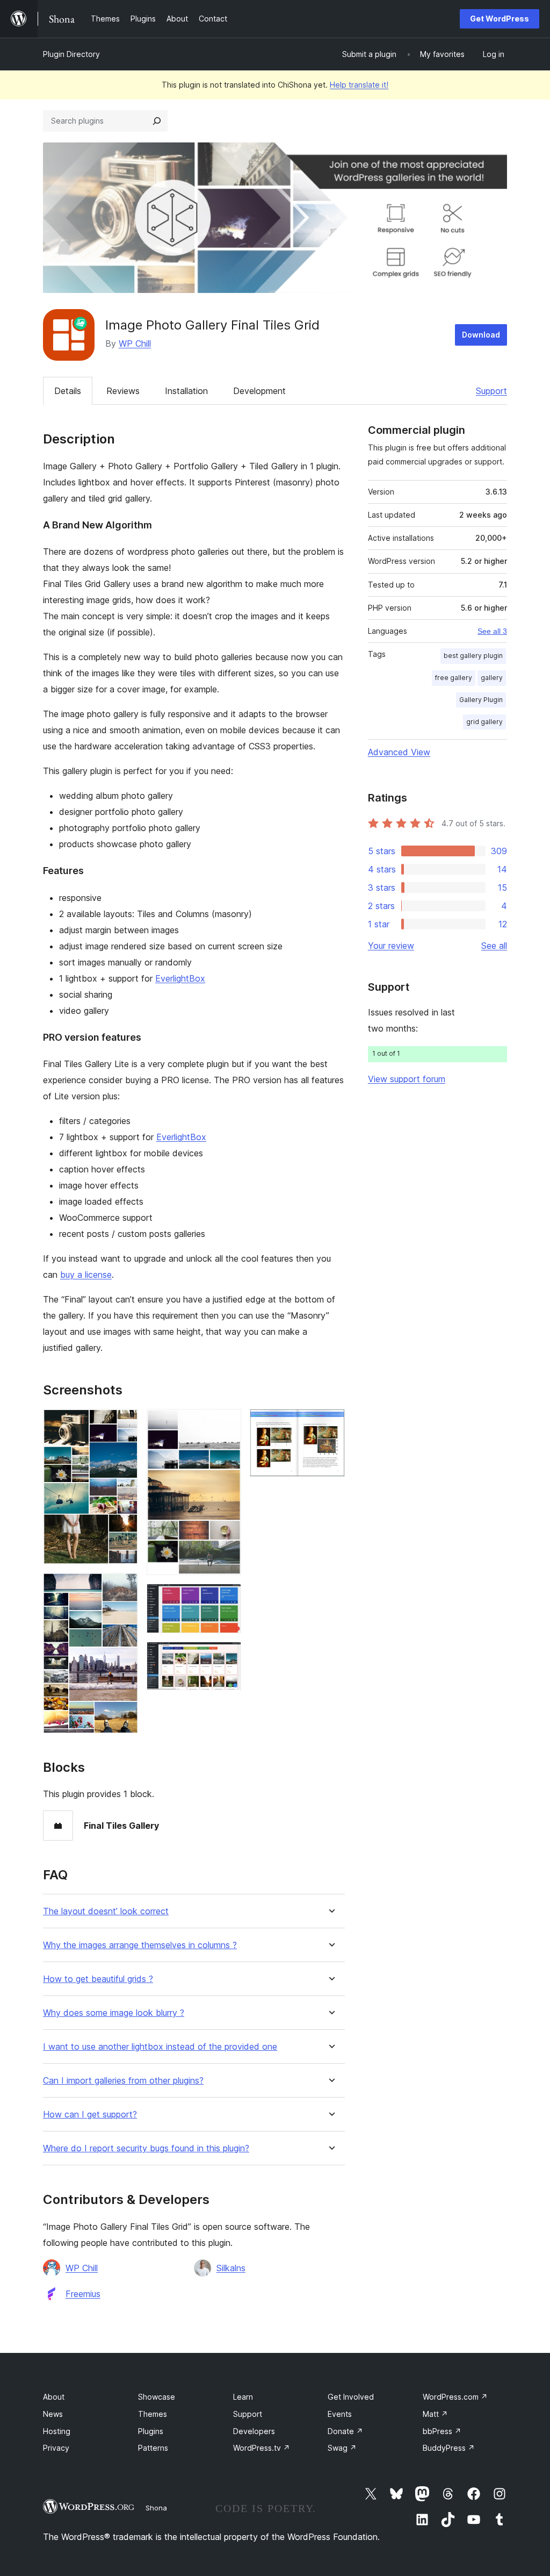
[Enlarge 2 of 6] (124, 1587)
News (53, 2414)
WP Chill (135, 344)
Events (340, 2414)
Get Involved (351, 2397)
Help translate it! (359, 85)
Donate (345, 2431)
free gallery (454, 678)
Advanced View (399, 752)
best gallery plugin (473, 656)
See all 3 (492, 631)
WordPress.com (455, 2397)
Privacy (56, 2448)
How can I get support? (90, 2115)
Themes (153, 2414)
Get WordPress (500, 19)
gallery (492, 678)
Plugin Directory (71, 54)
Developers (254, 2431)
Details (68, 391)
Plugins (151, 2431)
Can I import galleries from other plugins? (123, 2081)
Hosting (57, 2431)
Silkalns (231, 2268)
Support (491, 391)
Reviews (123, 391)
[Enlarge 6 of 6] (330, 1423)
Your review (391, 946)
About (54, 2397)
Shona (156, 2508)
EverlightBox (180, 978)
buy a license (86, 1275)
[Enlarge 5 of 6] (227, 1656)
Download (481, 335)
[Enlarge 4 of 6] (227, 1598)
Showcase (157, 2397)
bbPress (442, 2431)
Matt (435, 2414)
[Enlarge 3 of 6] (227, 1423)
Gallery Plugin (481, 700)
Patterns (153, 2448)
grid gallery (484, 722)
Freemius (83, 2294)
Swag (342, 2448)
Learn (243, 2397)
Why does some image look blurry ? (114, 2013)
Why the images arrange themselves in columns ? (140, 1945)
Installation (186, 391)
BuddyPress (449, 2448)
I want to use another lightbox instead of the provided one (160, 2047)
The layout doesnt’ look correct (106, 1911)
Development (259, 391)
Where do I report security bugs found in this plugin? (146, 2148)
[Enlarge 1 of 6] (124, 1423)
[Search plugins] (157, 121)
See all (494, 946)
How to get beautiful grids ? (98, 1979)
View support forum (407, 1079)
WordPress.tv (262, 2448)
